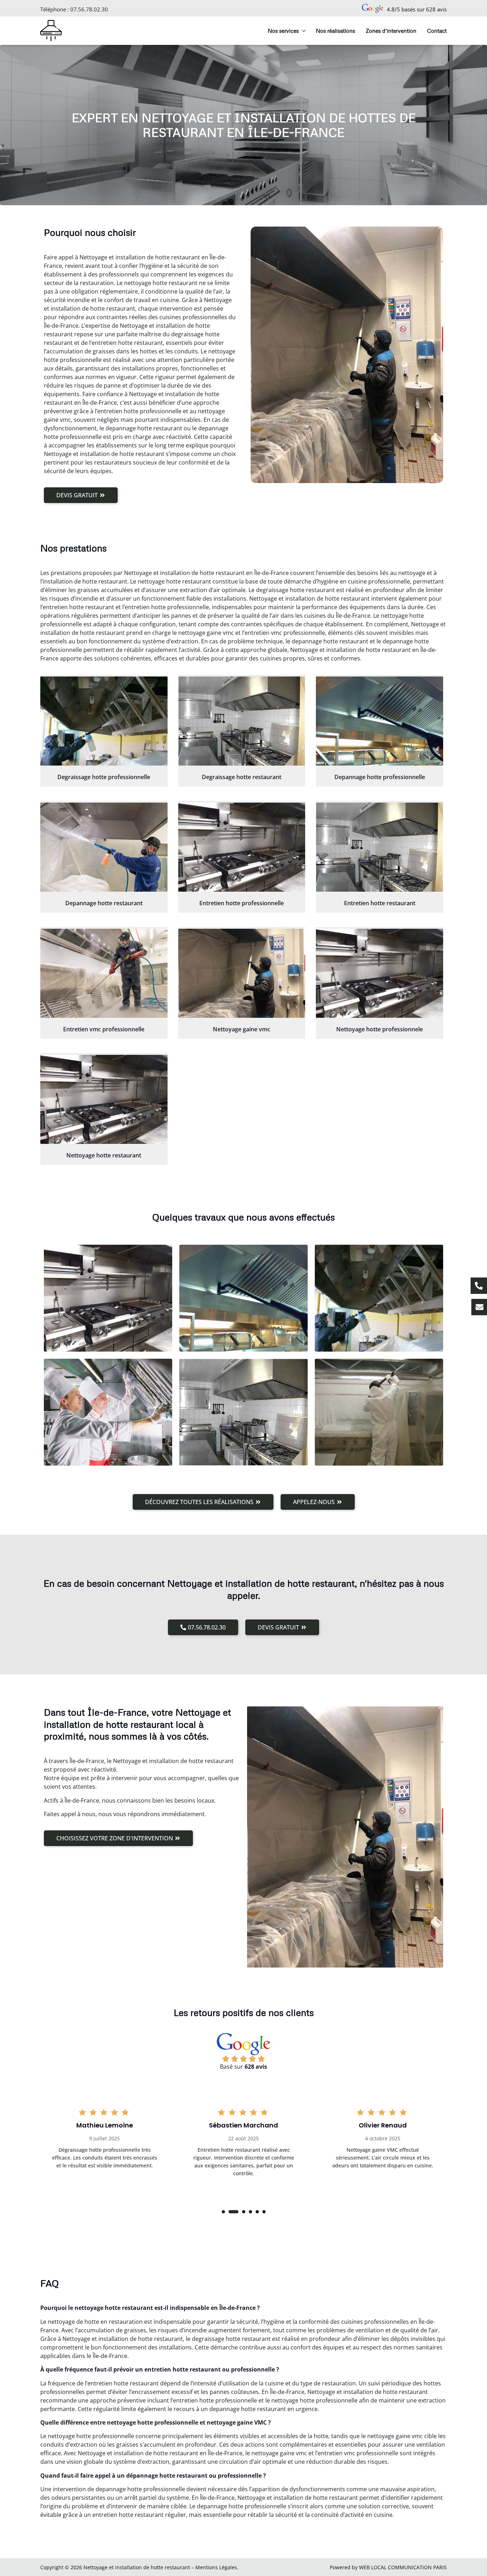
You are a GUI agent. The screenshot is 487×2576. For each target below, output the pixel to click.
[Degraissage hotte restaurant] (242, 721)
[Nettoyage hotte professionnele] (380, 973)
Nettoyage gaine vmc (242, 1029)
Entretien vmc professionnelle (104, 1029)
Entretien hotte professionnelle (242, 903)
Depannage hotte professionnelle (380, 777)
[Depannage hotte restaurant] (104, 847)
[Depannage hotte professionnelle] (380, 721)
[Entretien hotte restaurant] (380, 847)
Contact (437, 31)
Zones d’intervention (391, 31)
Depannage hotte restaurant (104, 903)
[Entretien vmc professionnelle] (104, 973)
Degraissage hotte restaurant (242, 777)
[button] (223, 2212)
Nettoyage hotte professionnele (380, 1029)
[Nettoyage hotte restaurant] (104, 1099)
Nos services (283, 31)
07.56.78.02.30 (89, 9)
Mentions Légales (216, 2567)
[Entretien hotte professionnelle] (242, 847)
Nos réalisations (335, 31)
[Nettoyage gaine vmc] (242, 973)
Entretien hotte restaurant (380, 903)
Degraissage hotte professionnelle (104, 777)
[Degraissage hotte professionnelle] (104, 721)
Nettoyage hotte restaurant (104, 1155)
